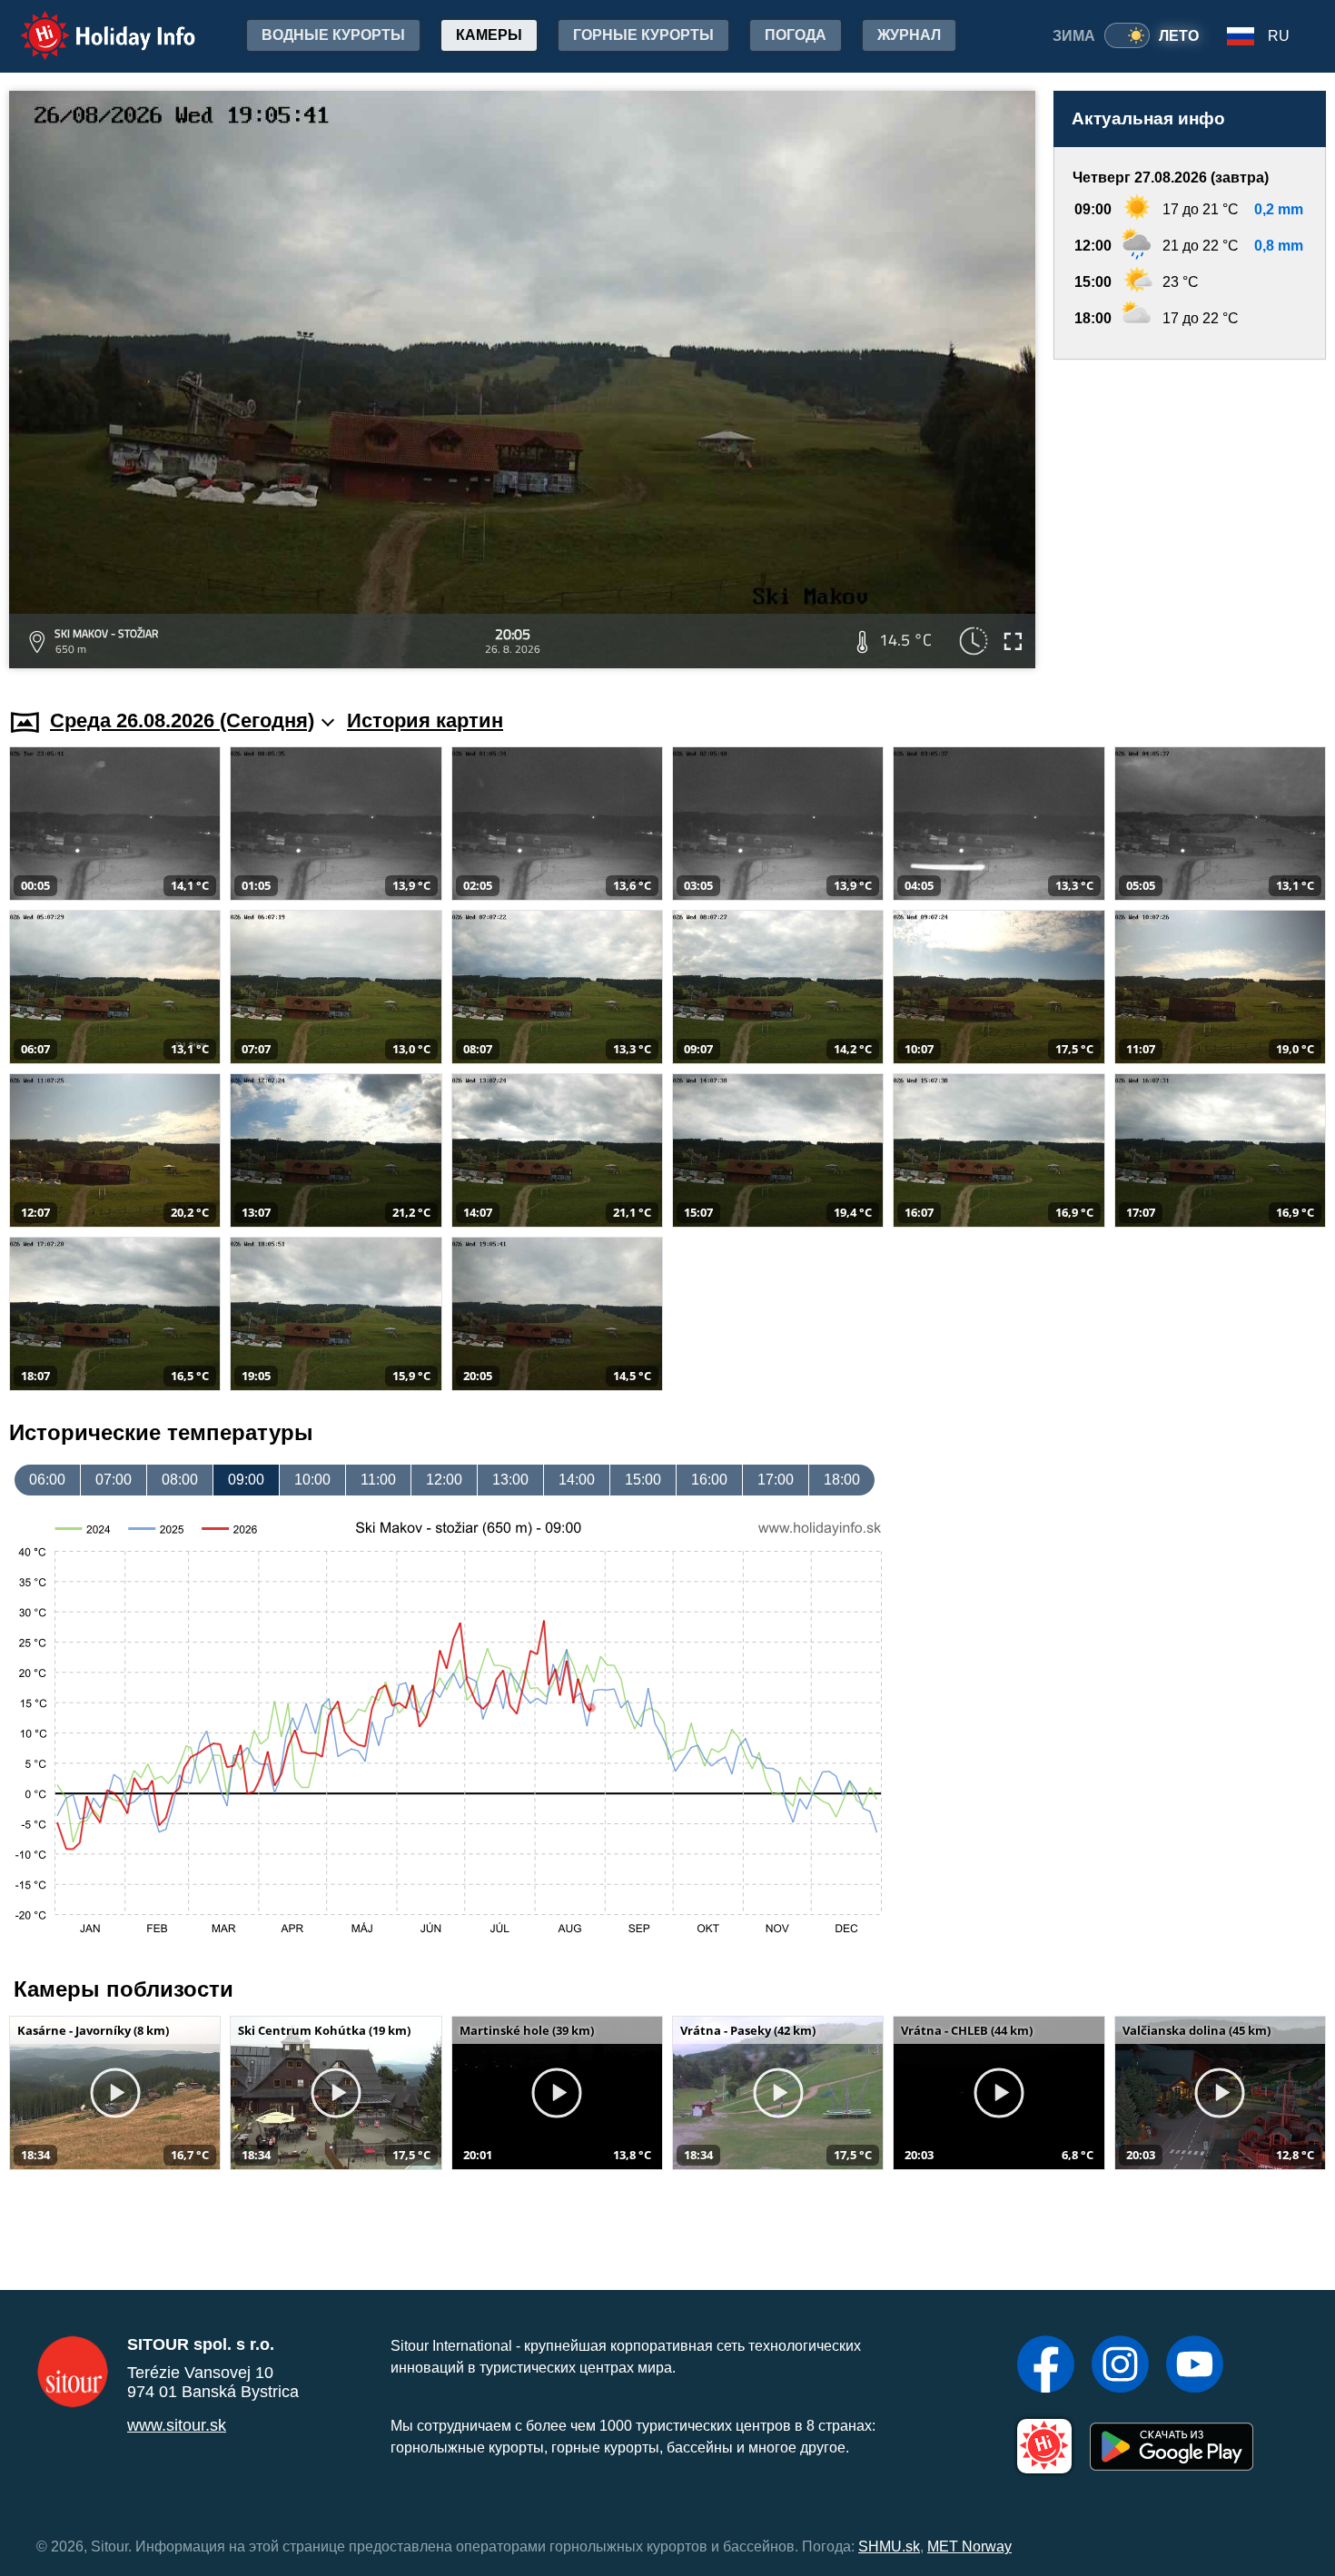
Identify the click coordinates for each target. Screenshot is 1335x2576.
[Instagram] (1120, 2366)
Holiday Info (91, 23)
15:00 (643, 1480)
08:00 (180, 1480)
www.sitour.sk (177, 2425)
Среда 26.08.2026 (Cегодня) (182, 720)
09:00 (246, 1480)
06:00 (47, 1480)
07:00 (114, 1480)
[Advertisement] (1190, 517)
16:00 (709, 1480)
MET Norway (969, 2546)
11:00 (378, 1480)
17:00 (776, 1480)
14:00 (577, 1480)
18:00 (842, 1480)
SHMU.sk (889, 2546)
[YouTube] (1195, 2366)
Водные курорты (333, 35)
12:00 (444, 1480)
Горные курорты (643, 35)
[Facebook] (1046, 2366)
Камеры (489, 35)
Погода (796, 35)
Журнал (909, 35)
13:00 (510, 1480)
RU (1279, 36)
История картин (425, 720)
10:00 (312, 1480)
